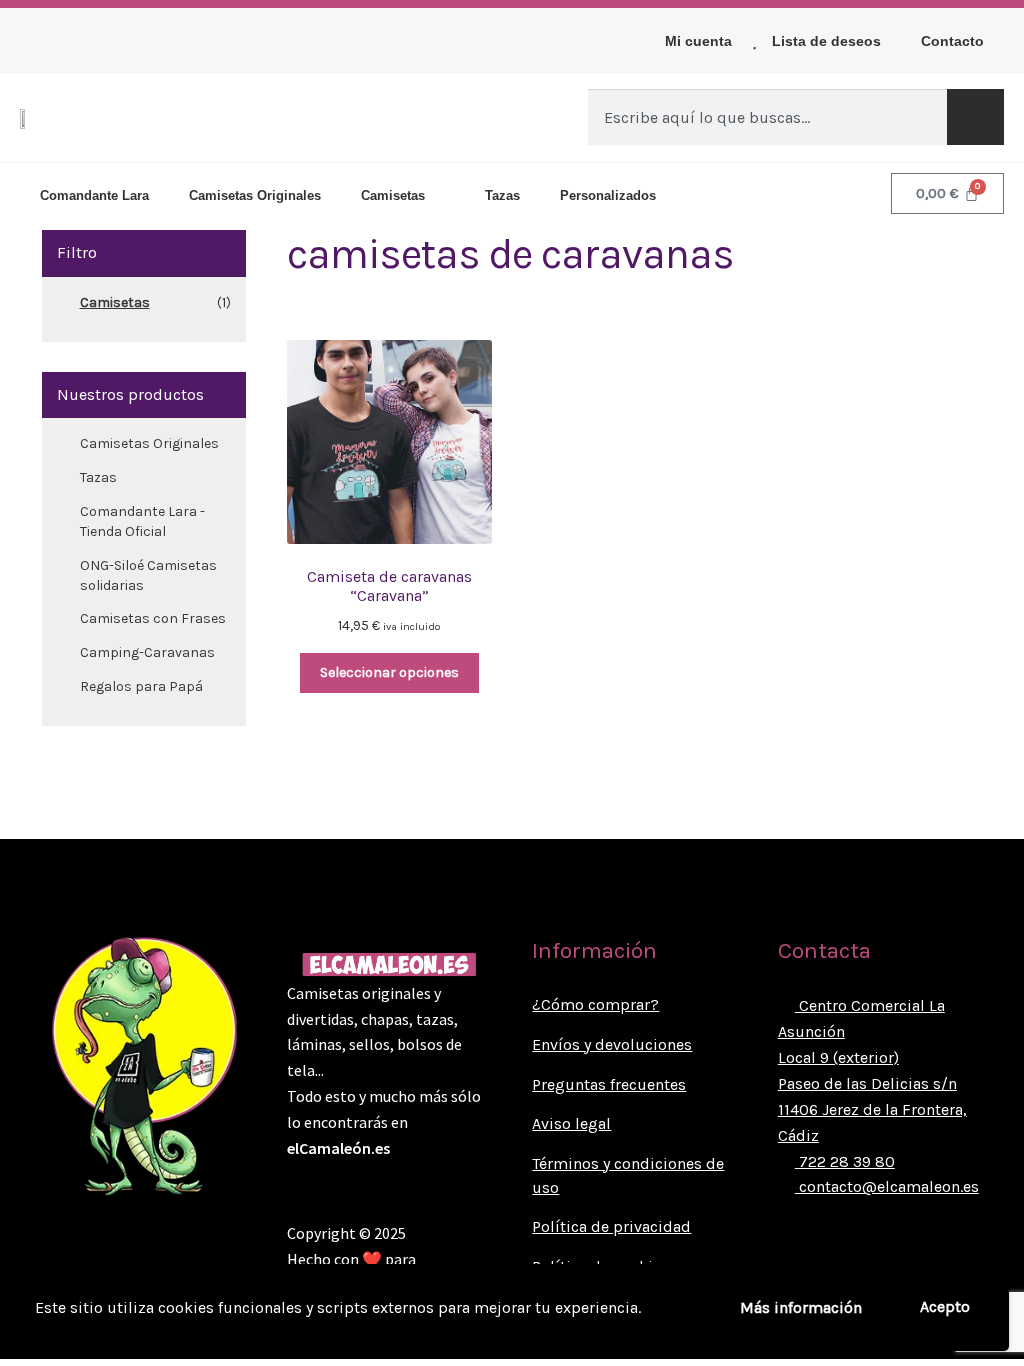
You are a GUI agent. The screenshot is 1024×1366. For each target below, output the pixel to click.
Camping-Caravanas (147, 652)
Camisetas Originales (255, 195)
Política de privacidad (611, 1226)
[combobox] (767, 117)
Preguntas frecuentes (609, 1084)
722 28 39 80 (845, 1161)
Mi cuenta (698, 41)
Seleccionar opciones (389, 672)
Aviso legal (571, 1123)
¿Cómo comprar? (595, 1004)
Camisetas (393, 195)
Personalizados (608, 195)
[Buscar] (975, 117)
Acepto (945, 1306)
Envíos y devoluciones (612, 1044)
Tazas (502, 195)
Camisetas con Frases (153, 618)
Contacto (952, 41)
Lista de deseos (826, 41)
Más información (801, 1307)
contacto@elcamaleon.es (887, 1186)
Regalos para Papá (141, 686)
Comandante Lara (94, 195)
